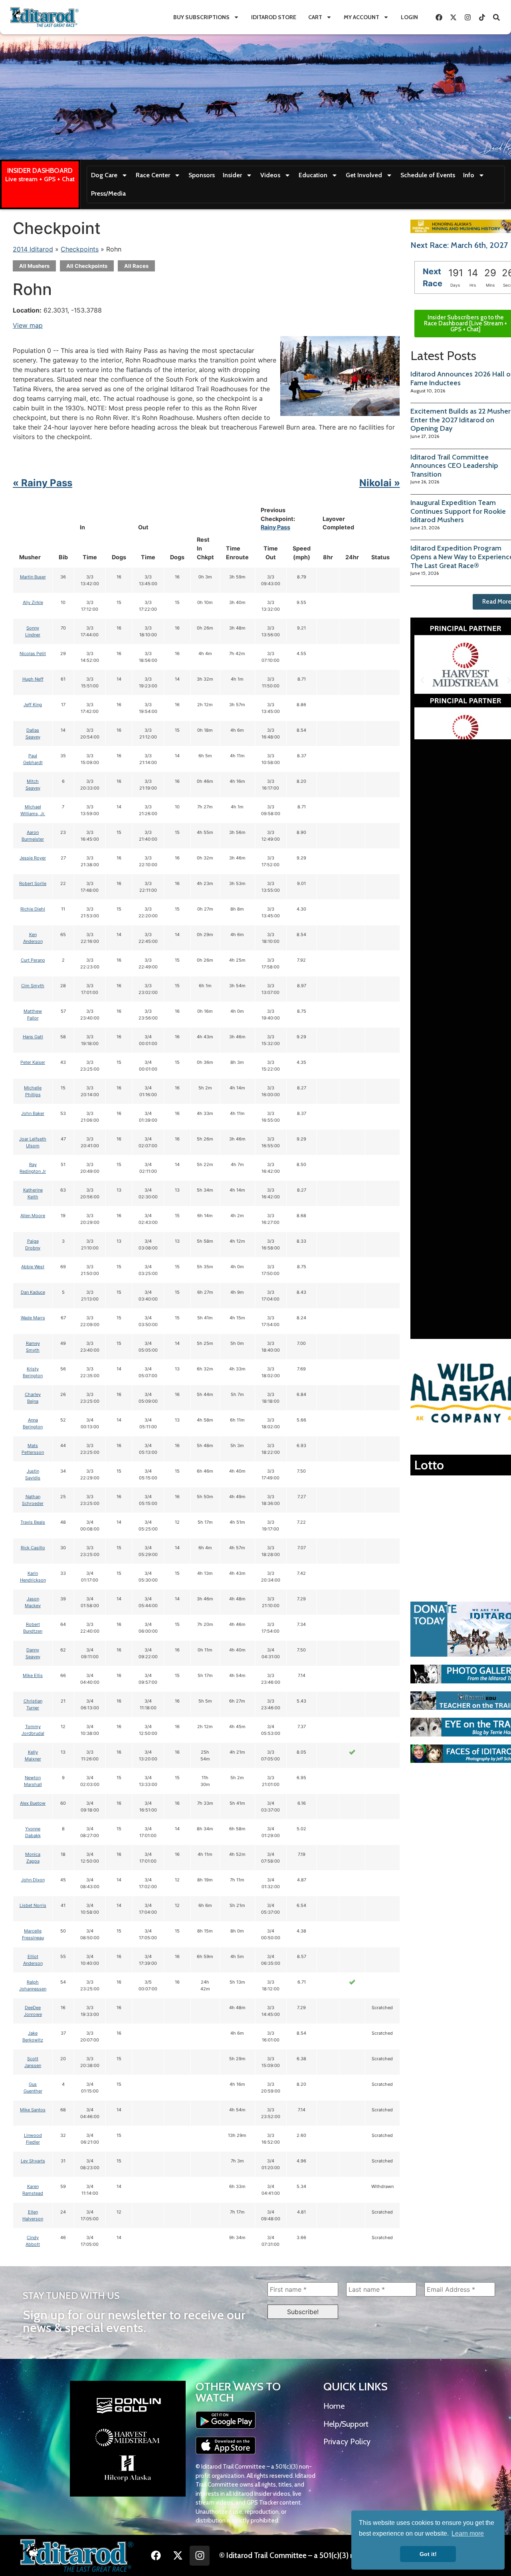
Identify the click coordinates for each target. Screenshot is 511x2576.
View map (28, 325)
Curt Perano (33, 960)
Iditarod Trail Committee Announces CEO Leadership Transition (454, 466)
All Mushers (34, 266)
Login (409, 17)
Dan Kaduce (33, 1292)
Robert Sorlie (33, 883)
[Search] (496, 17)
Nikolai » (380, 483)
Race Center (153, 175)
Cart (315, 17)
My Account (361, 17)
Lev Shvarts (33, 2161)
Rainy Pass (275, 527)
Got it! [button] (428, 2554)
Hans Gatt (33, 1037)
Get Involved (364, 175)
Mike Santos (33, 2110)
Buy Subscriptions (201, 17)
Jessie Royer (33, 858)
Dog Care (104, 175)
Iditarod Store (274, 17)
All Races (136, 266)
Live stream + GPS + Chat (40, 179)
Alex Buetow (33, 1803)
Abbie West (33, 1267)
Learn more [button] (468, 2533)
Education (313, 175)
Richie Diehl (33, 909)
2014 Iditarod (33, 249)
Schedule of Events (428, 175)
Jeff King (33, 705)
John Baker (33, 1113)
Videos (270, 175)
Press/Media (108, 193)
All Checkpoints (87, 266)
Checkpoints (80, 249)
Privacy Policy (347, 2441)
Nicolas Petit (33, 653)
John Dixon (33, 1880)
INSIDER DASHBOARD (40, 170)
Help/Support (346, 2424)
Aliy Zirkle (33, 602)
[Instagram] (467, 17)
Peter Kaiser (33, 1062)
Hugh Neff (33, 679)
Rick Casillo (33, 1548)
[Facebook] (439, 17)
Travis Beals (33, 1522)
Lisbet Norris (33, 1905)
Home (334, 2406)
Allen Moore (33, 1216)
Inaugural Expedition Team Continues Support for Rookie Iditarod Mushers (458, 511)
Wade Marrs (33, 1318)
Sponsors (202, 175)
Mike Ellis (33, 1675)
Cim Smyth (33, 986)
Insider (232, 175)
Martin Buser (33, 577)
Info (469, 175)
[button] (422, 680)
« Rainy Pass (43, 483)
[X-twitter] (453, 17)
